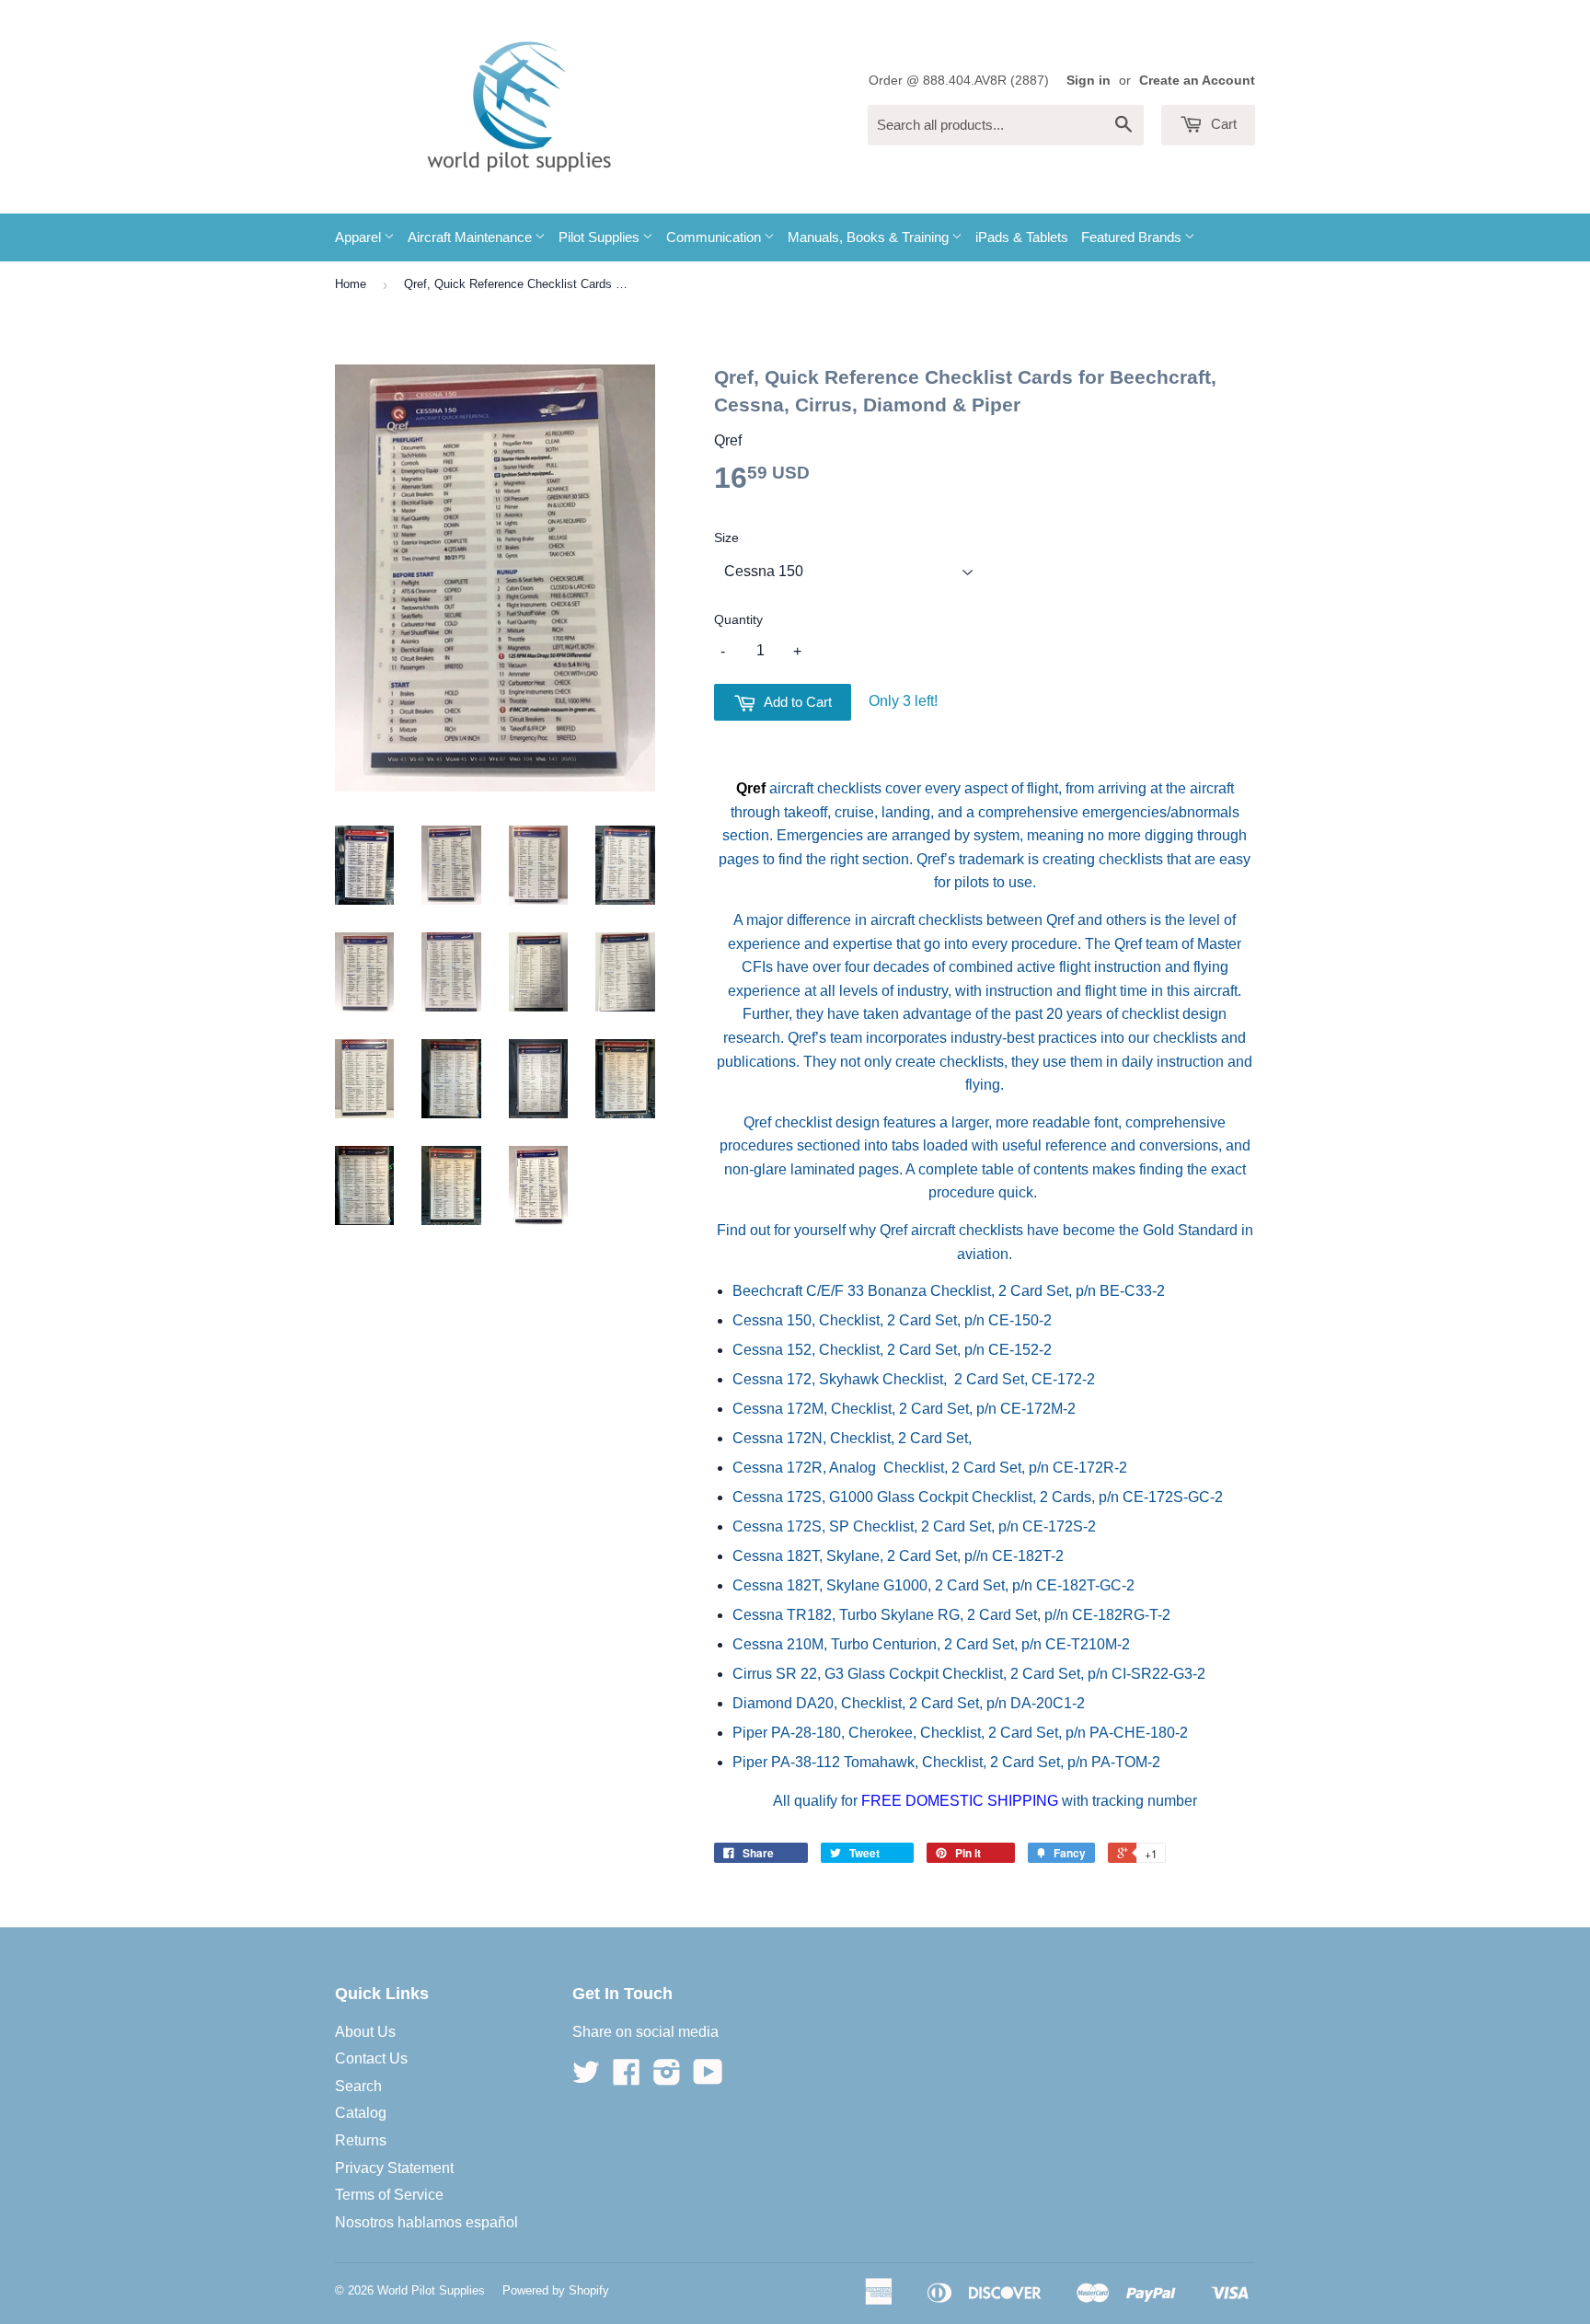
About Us (365, 2032)
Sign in (1089, 81)
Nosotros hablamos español (426, 2222)
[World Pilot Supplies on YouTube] (708, 2078)
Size (726, 538)
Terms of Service (389, 2195)
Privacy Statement (394, 2168)
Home (351, 284)
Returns (361, 2140)
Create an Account (1197, 81)
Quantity (738, 619)
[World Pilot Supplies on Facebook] (627, 2078)
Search (358, 2086)
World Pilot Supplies (431, 2290)
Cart (1222, 124)
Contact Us (371, 2058)
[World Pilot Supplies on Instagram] (667, 2078)
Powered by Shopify (556, 2290)
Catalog (361, 2113)
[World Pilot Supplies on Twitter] (586, 2078)
